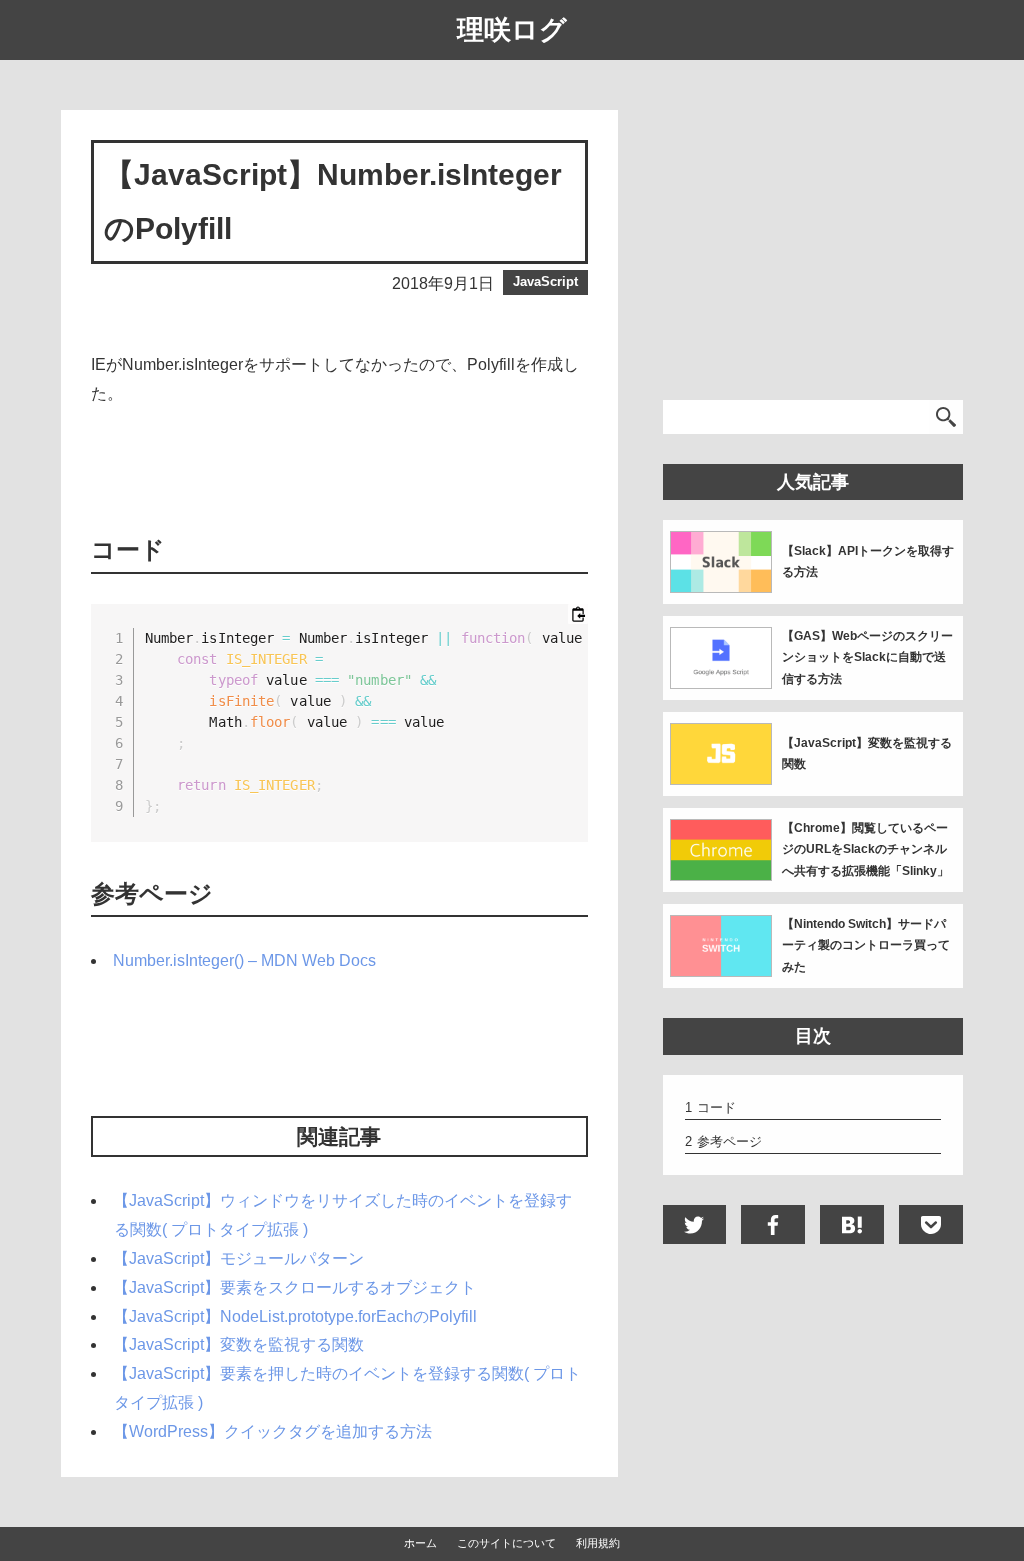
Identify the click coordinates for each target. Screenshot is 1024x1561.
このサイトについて (506, 1543)
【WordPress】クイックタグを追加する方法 (272, 1431)
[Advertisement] (339, 468)
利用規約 (598, 1543)
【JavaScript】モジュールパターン (238, 1258)
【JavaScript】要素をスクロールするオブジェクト (294, 1287)
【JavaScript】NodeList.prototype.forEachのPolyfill (295, 1316)
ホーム (420, 1543)
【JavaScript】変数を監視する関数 (238, 1344)
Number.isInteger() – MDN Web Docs (244, 960)
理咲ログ (512, 30)
